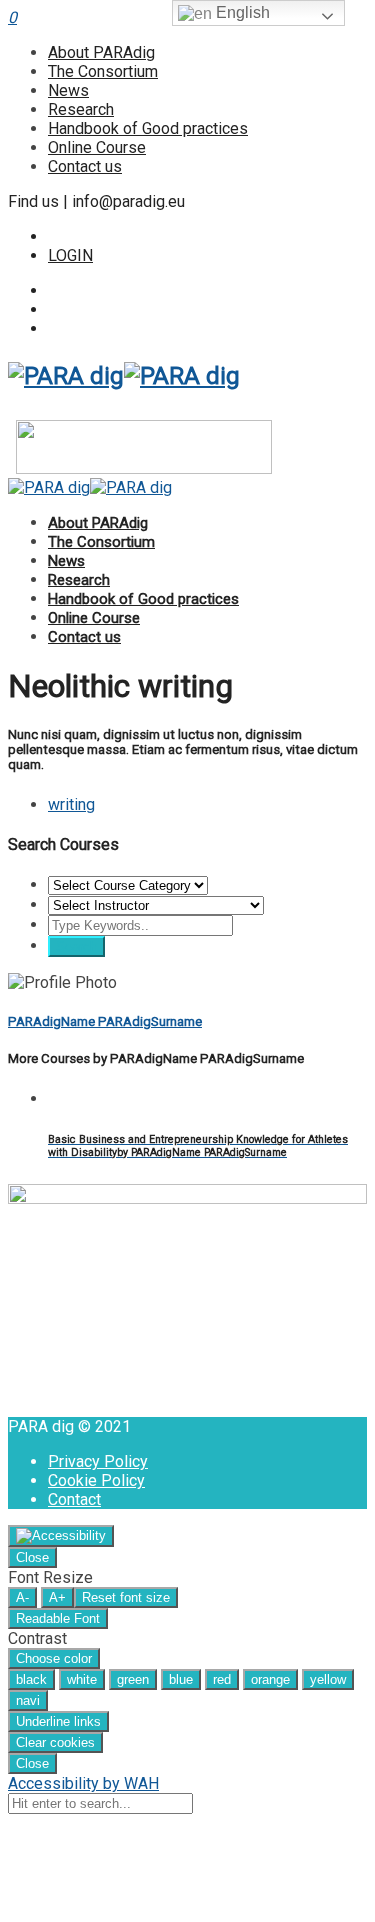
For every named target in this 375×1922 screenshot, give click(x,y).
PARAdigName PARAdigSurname (105, 1021)
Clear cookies (55, 1742)
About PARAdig (101, 52)
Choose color (54, 1658)
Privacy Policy (98, 1461)
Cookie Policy (96, 1480)
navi (28, 1700)
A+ (57, 1597)
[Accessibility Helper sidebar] (61, 1536)
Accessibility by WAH (83, 1783)
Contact (74, 1499)
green (133, 1679)
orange (270, 1679)
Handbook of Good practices (148, 128)
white (82, 1679)
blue (181, 1679)
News (68, 90)
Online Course (97, 147)
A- (22, 1597)
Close (32, 1557)
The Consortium (103, 71)
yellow (328, 1679)
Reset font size (126, 1597)
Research (81, 109)
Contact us (85, 166)
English (241, 12)
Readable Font (58, 1618)
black (31, 1679)
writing (71, 804)
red (222, 1679)
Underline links (58, 1721)
